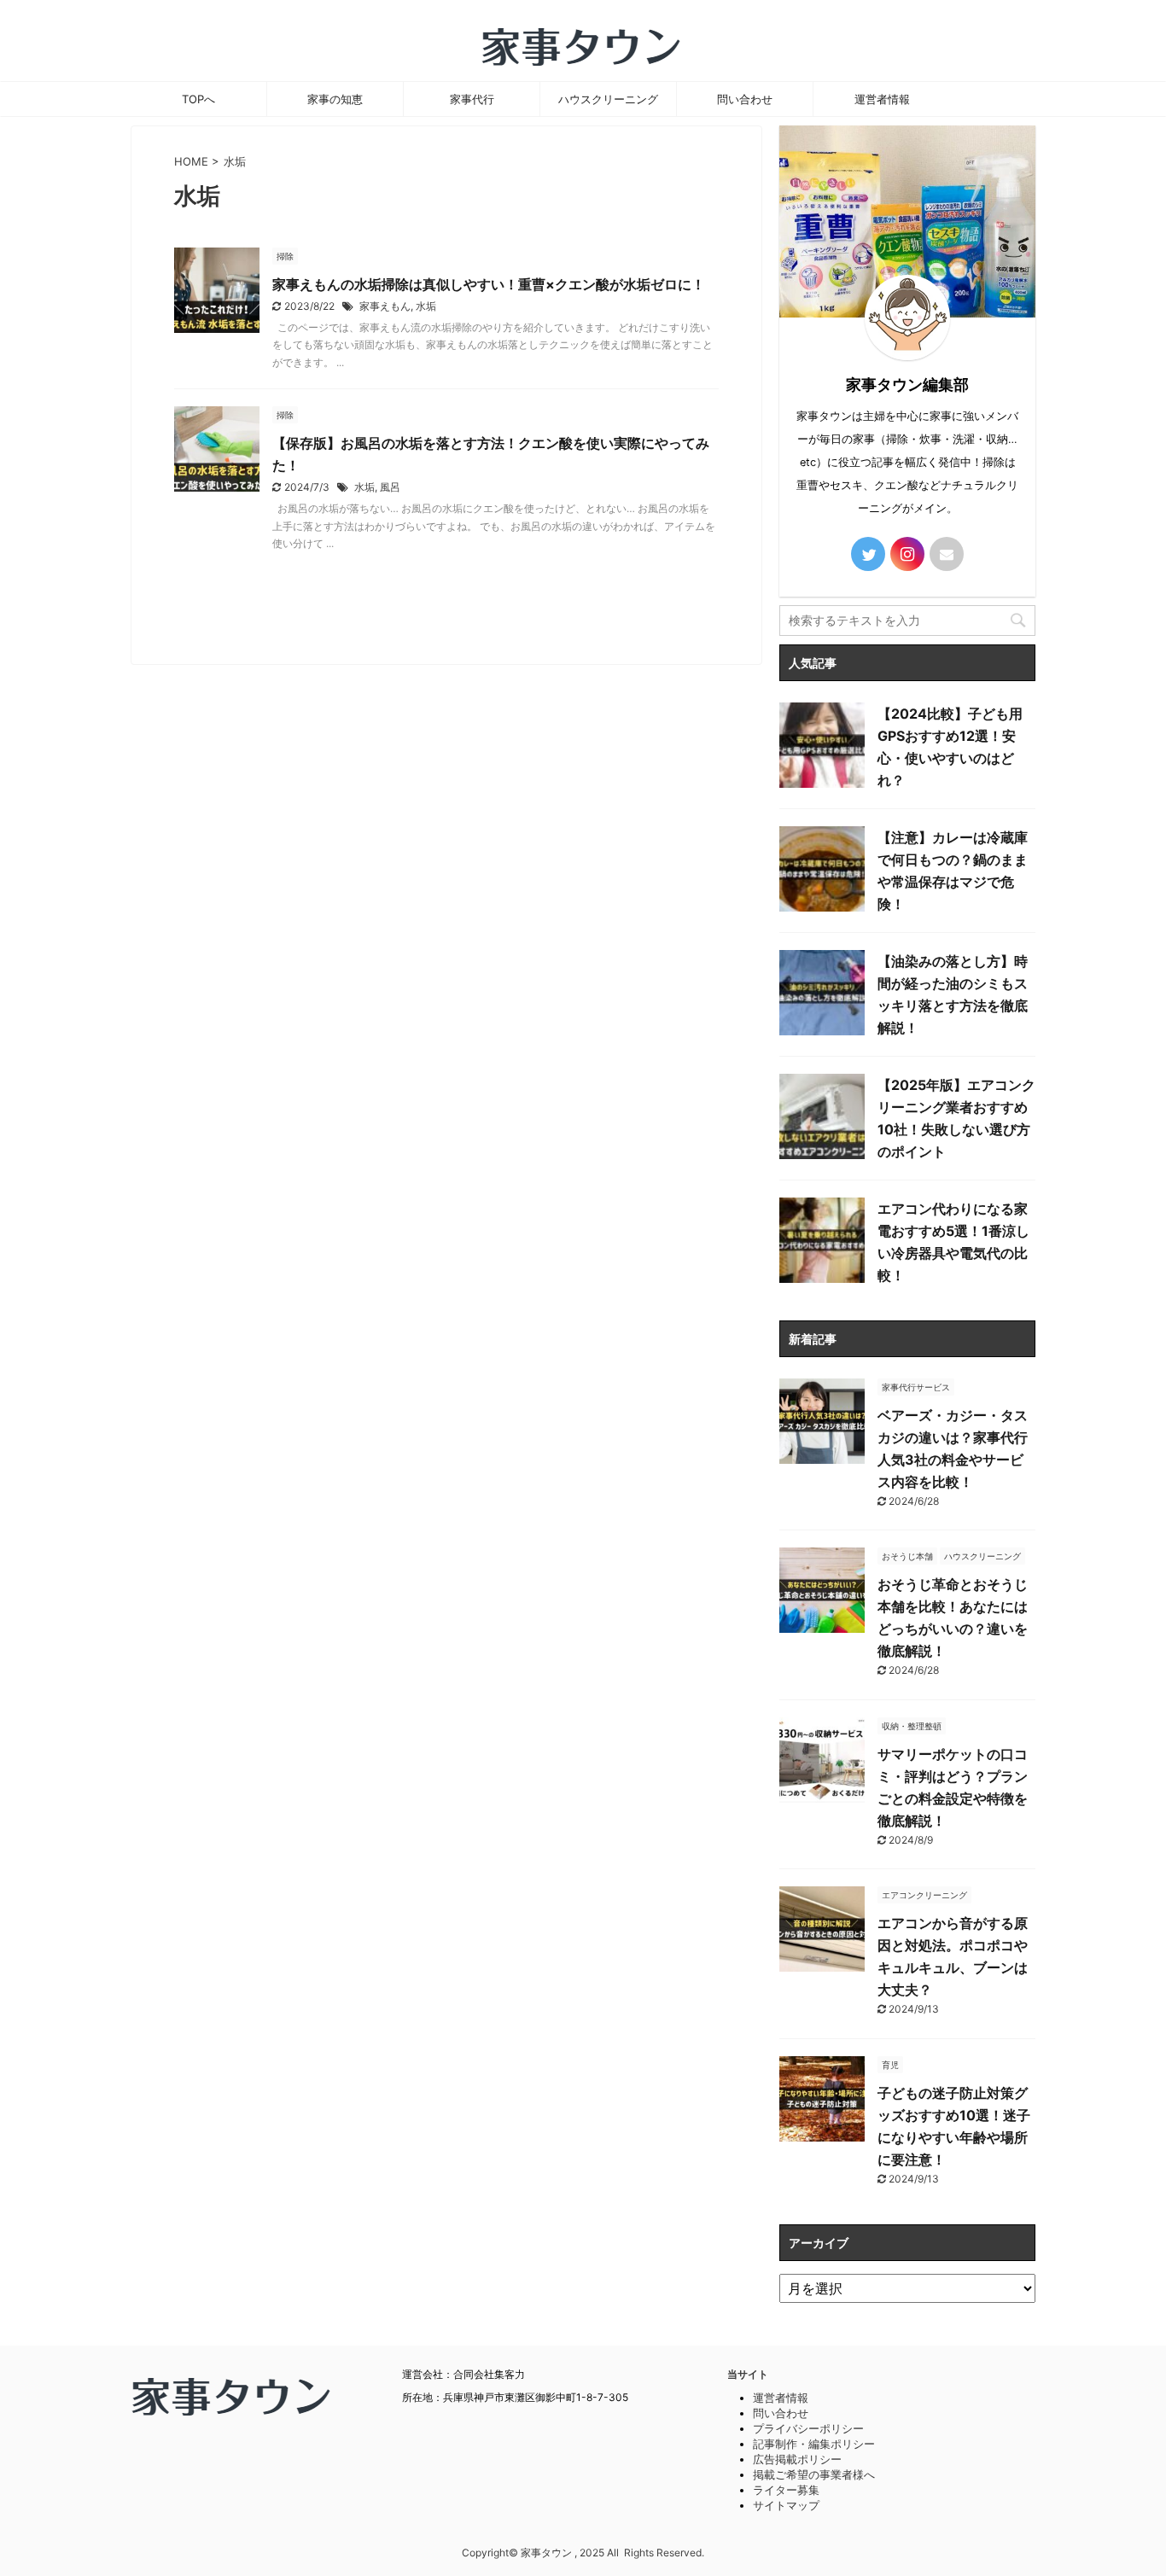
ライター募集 (786, 2490)
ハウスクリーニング (608, 99)
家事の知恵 (335, 99)
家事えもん (385, 306)
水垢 (426, 306)
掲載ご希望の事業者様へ (814, 2474)
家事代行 (472, 99)
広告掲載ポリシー (797, 2459)
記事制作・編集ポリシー (814, 2444)
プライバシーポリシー (808, 2428)
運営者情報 (882, 99)
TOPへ (198, 99)
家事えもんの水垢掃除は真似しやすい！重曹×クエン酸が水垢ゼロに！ (489, 284)
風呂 (390, 487)
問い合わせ (745, 99)
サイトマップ (786, 2505)
